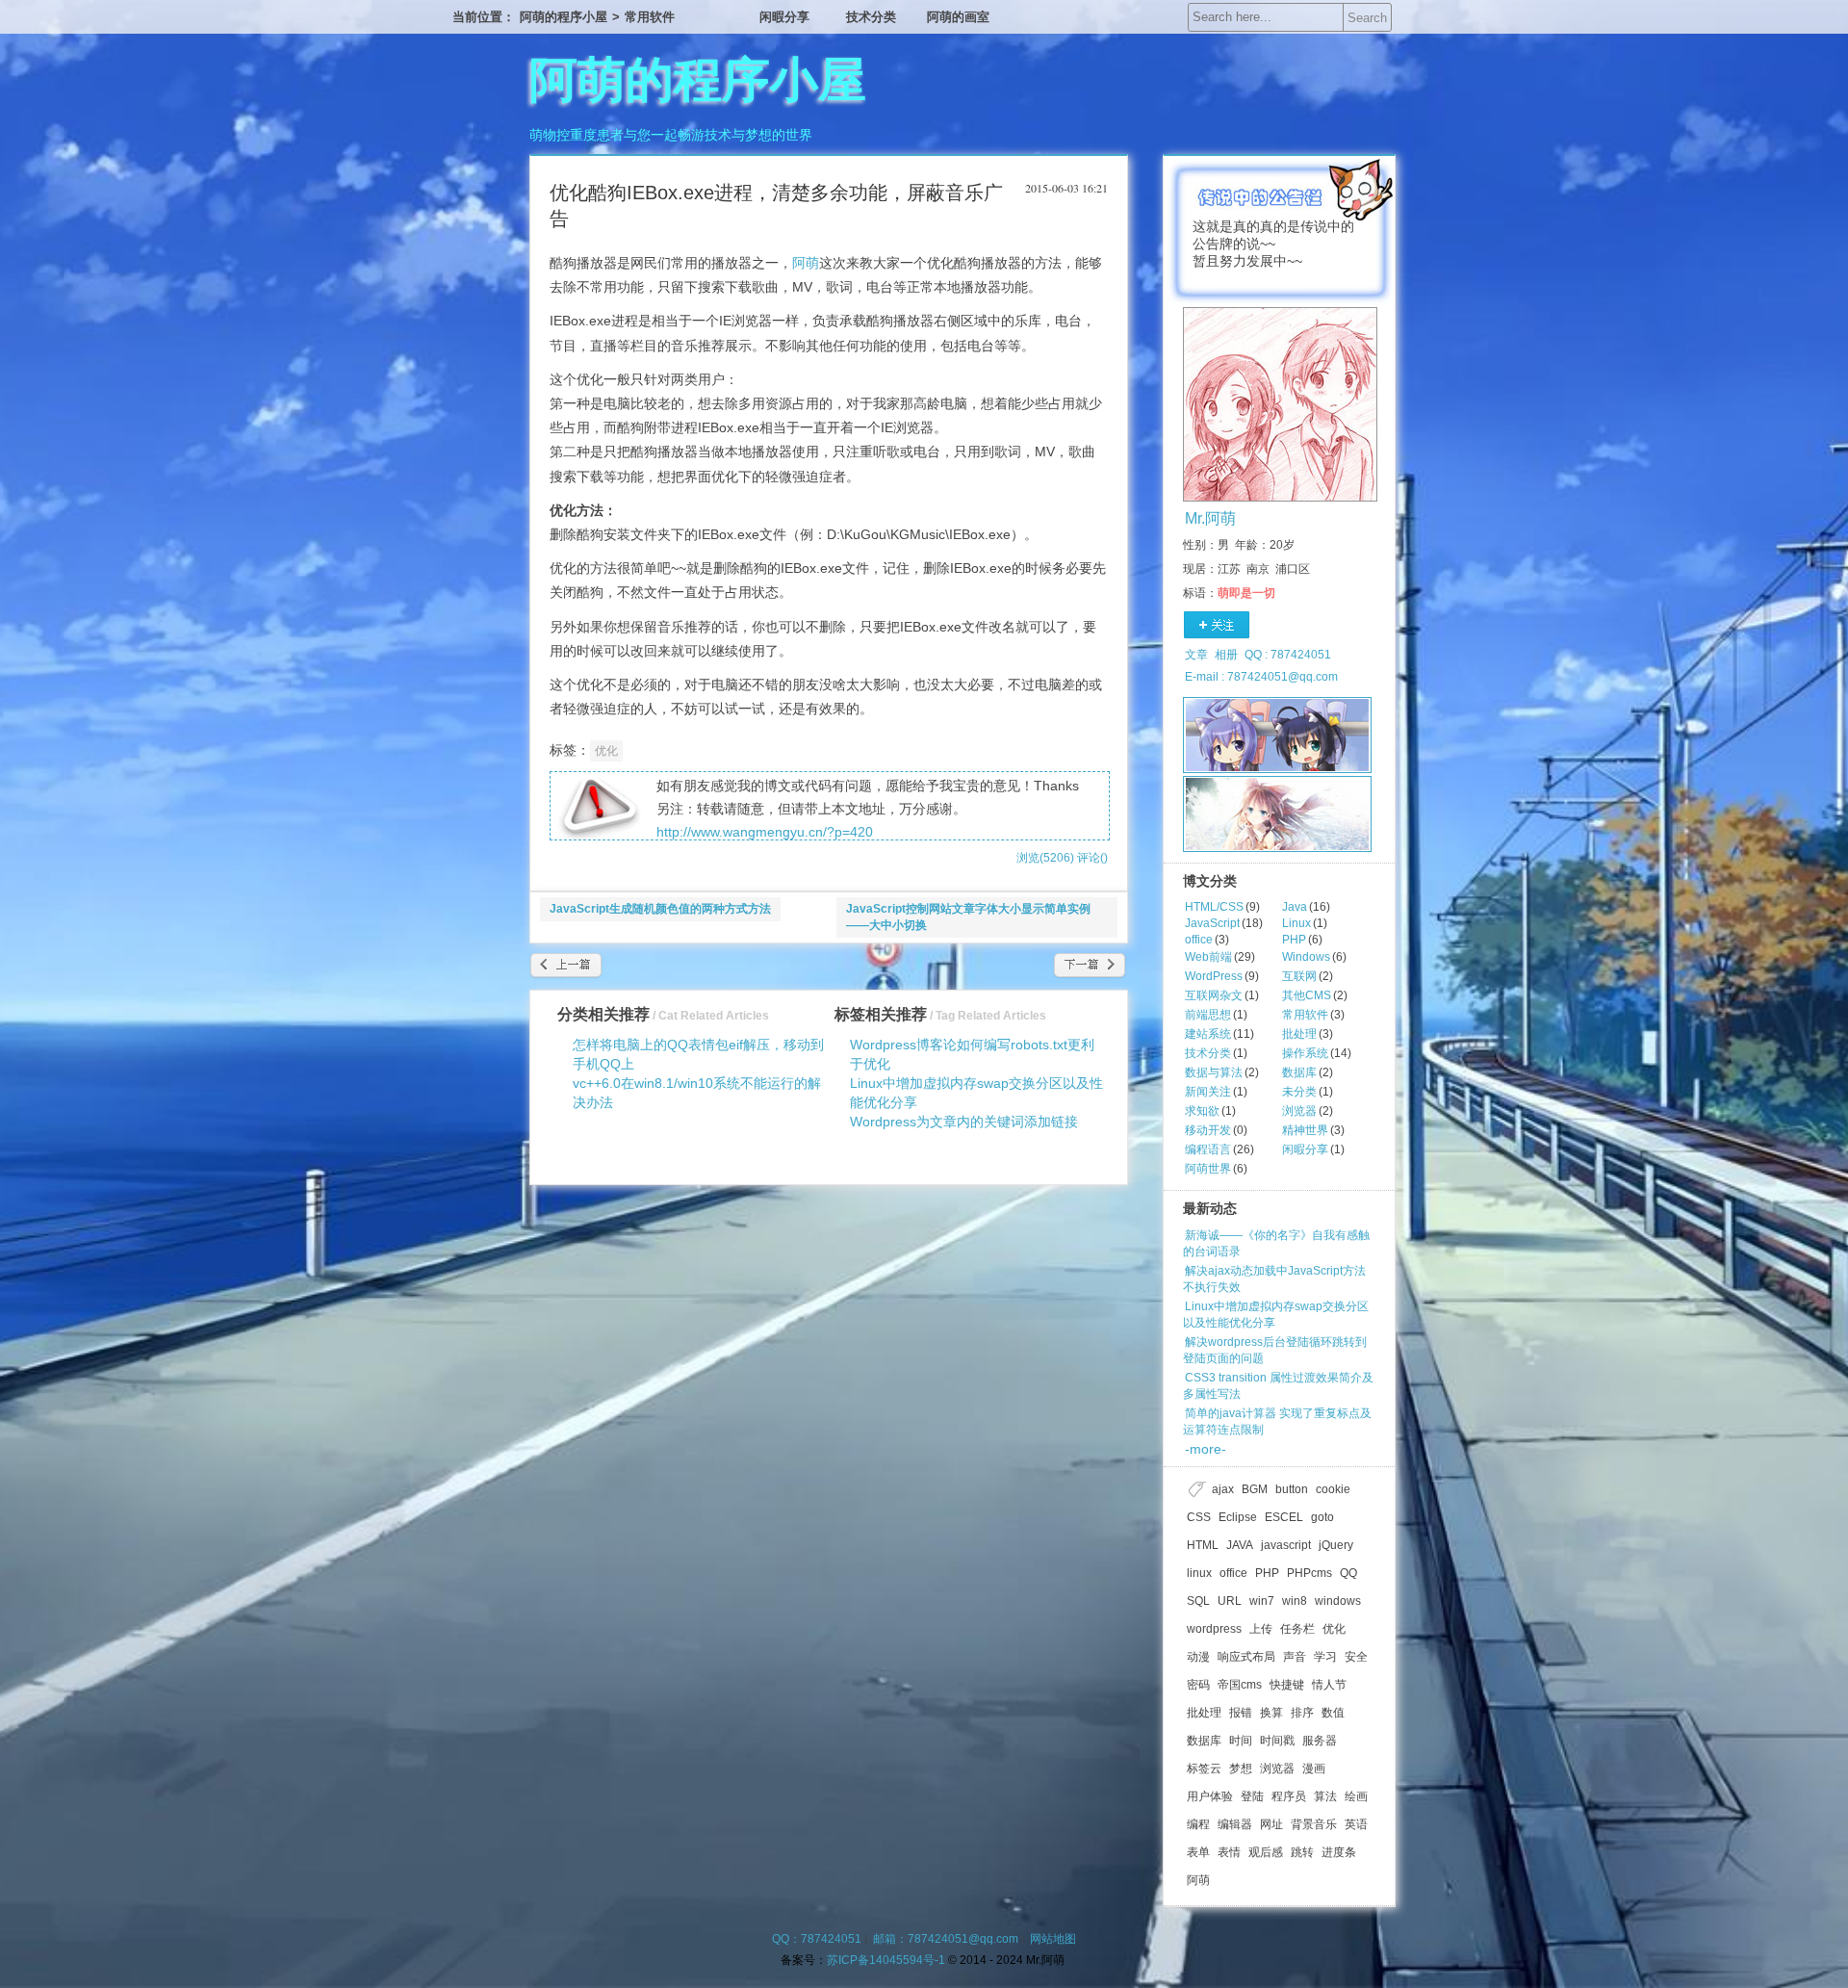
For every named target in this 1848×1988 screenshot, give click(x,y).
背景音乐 (1314, 1824)
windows (1338, 1601)
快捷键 (1287, 1685)
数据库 (1299, 1072)
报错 (1241, 1713)
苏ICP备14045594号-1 (886, 1960)
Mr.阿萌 (1210, 518)
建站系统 (1208, 1034)
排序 (1302, 1713)
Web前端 (1208, 957)
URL (1230, 1601)
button (1292, 1489)
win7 (1262, 1601)
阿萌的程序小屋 (564, 17)
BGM (1255, 1489)
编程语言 (1208, 1149)
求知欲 (1202, 1111)
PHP (1294, 940)
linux (1199, 1573)
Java (1295, 907)
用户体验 (1210, 1796)
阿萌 (806, 263)
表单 (1198, 1852)
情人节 (1329, 1685)
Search (1367, 18)
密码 (1198, 1685)
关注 (1217, 626)
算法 (1325, 1796)
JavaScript (1212, 923)
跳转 (1302, 1852)
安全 (1356, 1657)
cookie (1333, 1489)
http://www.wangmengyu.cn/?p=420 (765, 832)
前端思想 (1208, 1015)
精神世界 (1305, 1130)
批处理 (1299, 1034)
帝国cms (1240, 1685)
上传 (1261, 1629)
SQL (1198, 1601)
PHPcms (1309, 1573)
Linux (1296, 923)
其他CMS (1307, 995)
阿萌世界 (1208, 1169)
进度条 (1339, 1852)
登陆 (1252, 1796)
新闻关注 (1208, 1092)
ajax (1223, 1489)
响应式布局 (1246, 1657)
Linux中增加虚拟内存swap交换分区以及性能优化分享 (1276, 1315)
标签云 (1204, 1769)
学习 (1325, 1657)
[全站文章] (1277, 735)
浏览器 (1299, 1111)
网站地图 (1053, 1939)
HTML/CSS (1214, 907)
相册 (1226, 655)
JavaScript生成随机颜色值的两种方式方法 (660, 909)
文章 (1196, 655)
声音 (1295, 1657)
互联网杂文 (1214, 995)
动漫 (1198, 1657)
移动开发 (1208, 1130)
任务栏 (1297, 1629)
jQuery (1336, 1545)
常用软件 (650, 17)
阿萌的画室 (958, 17)
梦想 (1241, 1769)
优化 (606, 751)
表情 (1229, 1852)
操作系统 (1305, 1053)
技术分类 (871, 17)
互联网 (1299, 976)
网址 (1271, 1824)
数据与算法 (1214, 1072)
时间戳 (1277, 1741)
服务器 (1320, 1741)
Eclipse (1238, 1517)
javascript (1286, 1545)
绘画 (1356, 1796)
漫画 (1314, 1769)
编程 (1198, 1824)
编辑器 (1235, 1824)
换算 (1271, 1713)
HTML (1203, 1545)
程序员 (1289, 1796)
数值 (1333, 1713)
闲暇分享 (784, 17)
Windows (1306, 957)
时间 (1241, 1741)
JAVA (1240, 1545)
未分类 (1299, 1092)
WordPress (1214, 976)
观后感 (1266, 1852)
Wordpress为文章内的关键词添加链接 (964, 1122)
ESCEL (1284, 1517)
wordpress (1214, 1629)
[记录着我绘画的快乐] (1277, 814)
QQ (1348, 1573)
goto (1322, 1517)
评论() (1092, 858)
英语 (1356, 1824)
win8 (1295, 1601)
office (1199, 940)
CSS (1199, 1517)
